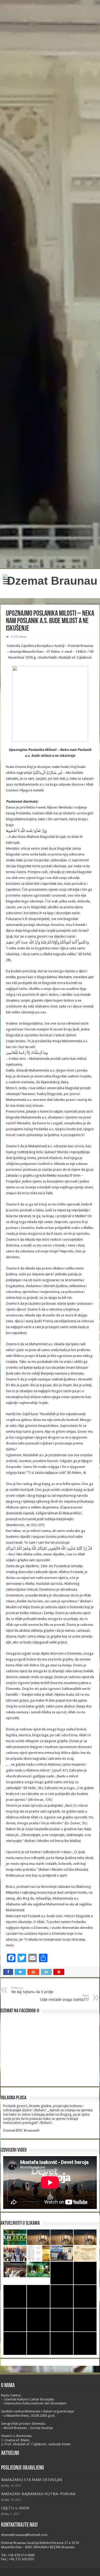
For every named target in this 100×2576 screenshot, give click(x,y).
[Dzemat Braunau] (50, 580)
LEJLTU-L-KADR (15, 2508)
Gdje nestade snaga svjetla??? (64, 1998)
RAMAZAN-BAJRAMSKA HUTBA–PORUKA (38, 2494)
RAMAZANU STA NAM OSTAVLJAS (32, 2480)
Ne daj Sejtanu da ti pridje (32, 1990)
